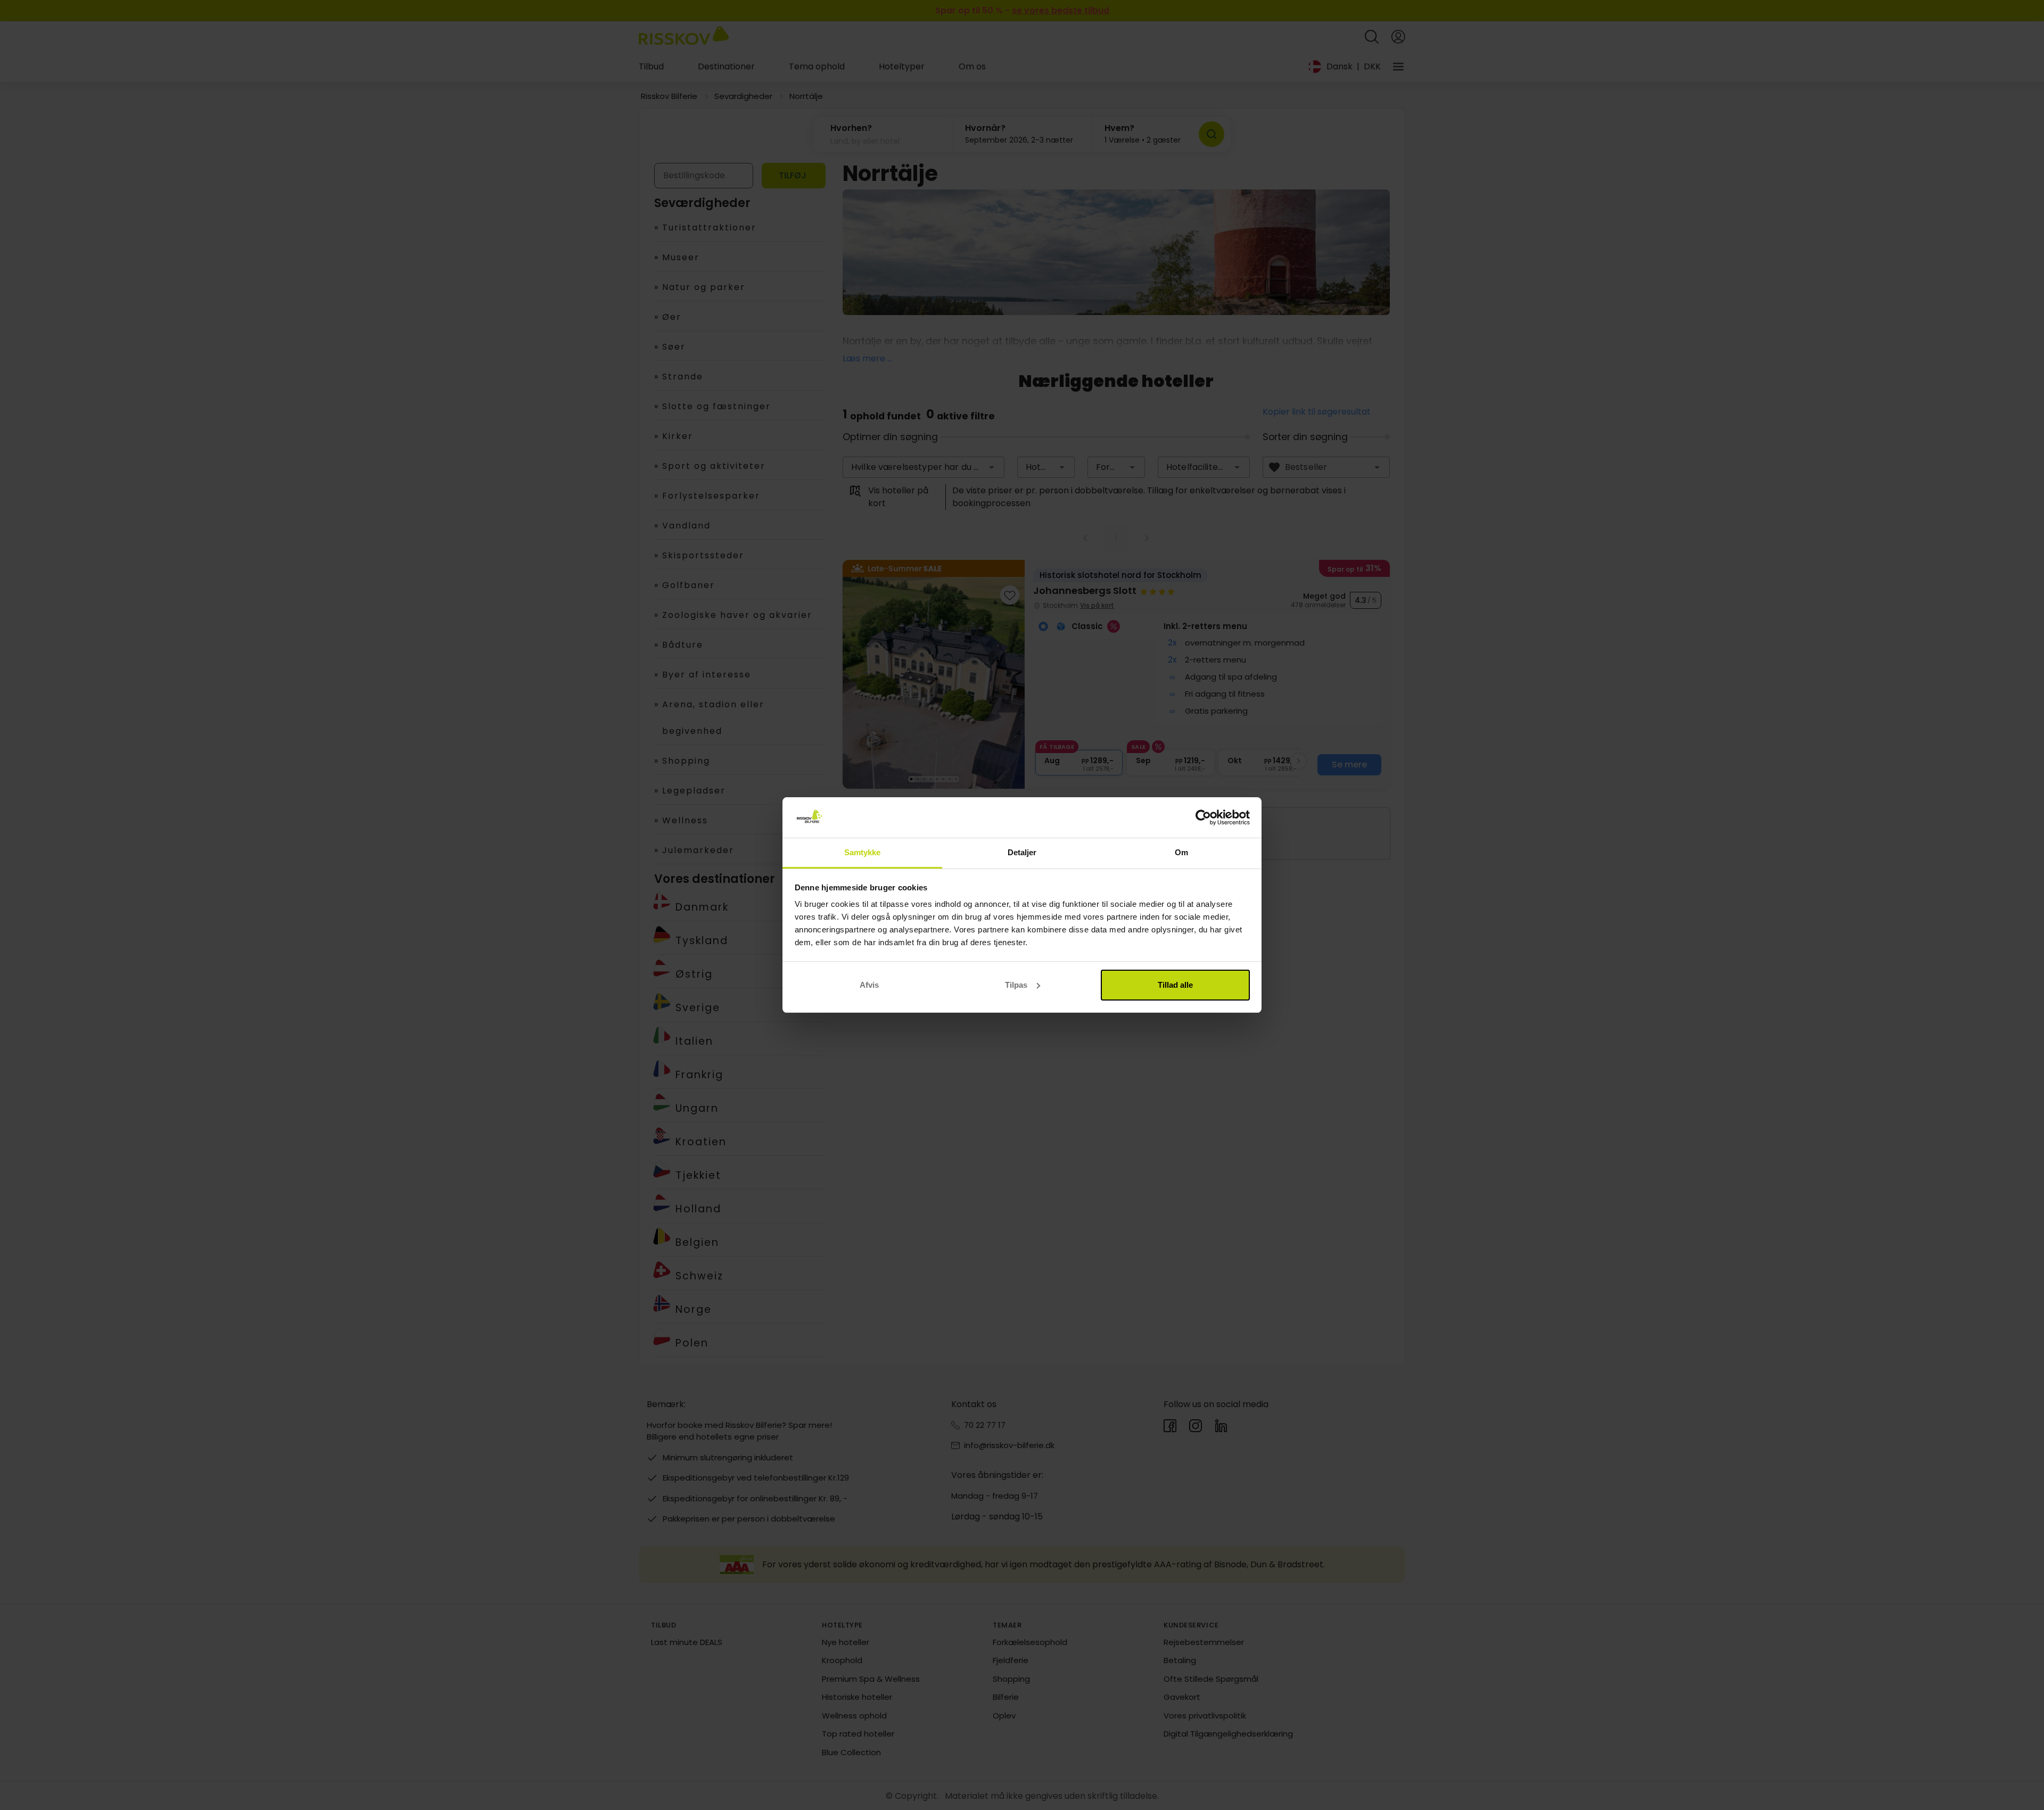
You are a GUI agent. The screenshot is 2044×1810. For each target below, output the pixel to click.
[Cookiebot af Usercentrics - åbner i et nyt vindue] (1203, 817)
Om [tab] (1181, 852)
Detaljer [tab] (1022, 852)
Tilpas (1016, 985)
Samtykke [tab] (863, 852)
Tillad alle (1175, 985)
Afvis (869, 985)
